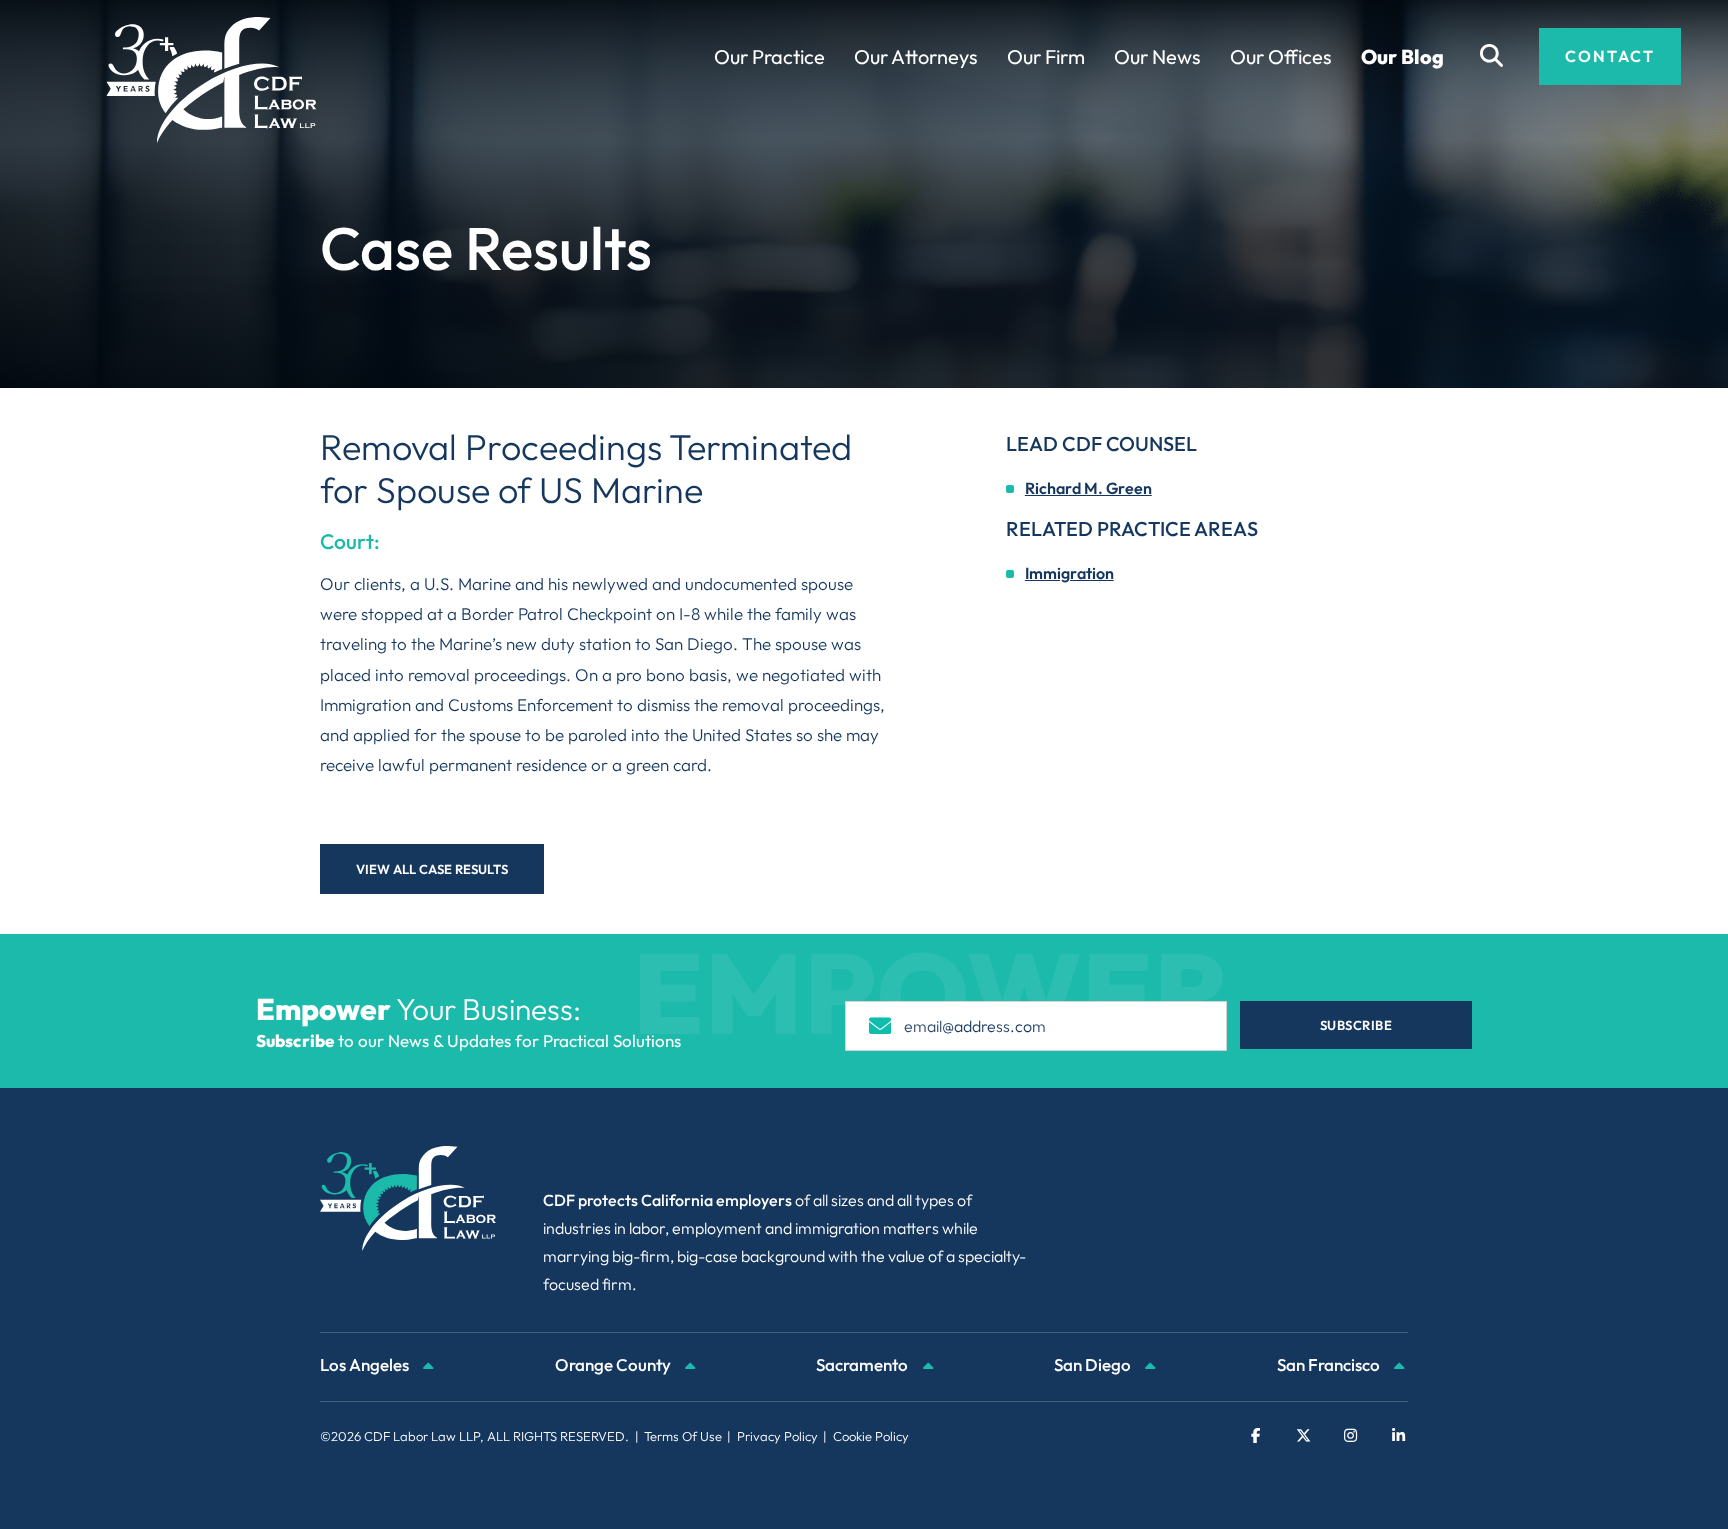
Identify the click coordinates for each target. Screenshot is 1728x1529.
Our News (1157, 56)
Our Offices (1281, 56)
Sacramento (863, 1364)
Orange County (614, 1364)
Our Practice (769, 56)
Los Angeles (366, 1364)
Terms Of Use (683, 1436)
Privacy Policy (777, 1436)
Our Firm (1046, 56)
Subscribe (1356, 1025)
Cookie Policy (871, 1436)
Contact (1610, 56)
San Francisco (1330, 1364)
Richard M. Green (1088, 488)
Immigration (1069, 573)
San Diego (1094, 1364)
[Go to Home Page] (211, 80)
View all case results (432, 869)
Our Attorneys (916, 56)
